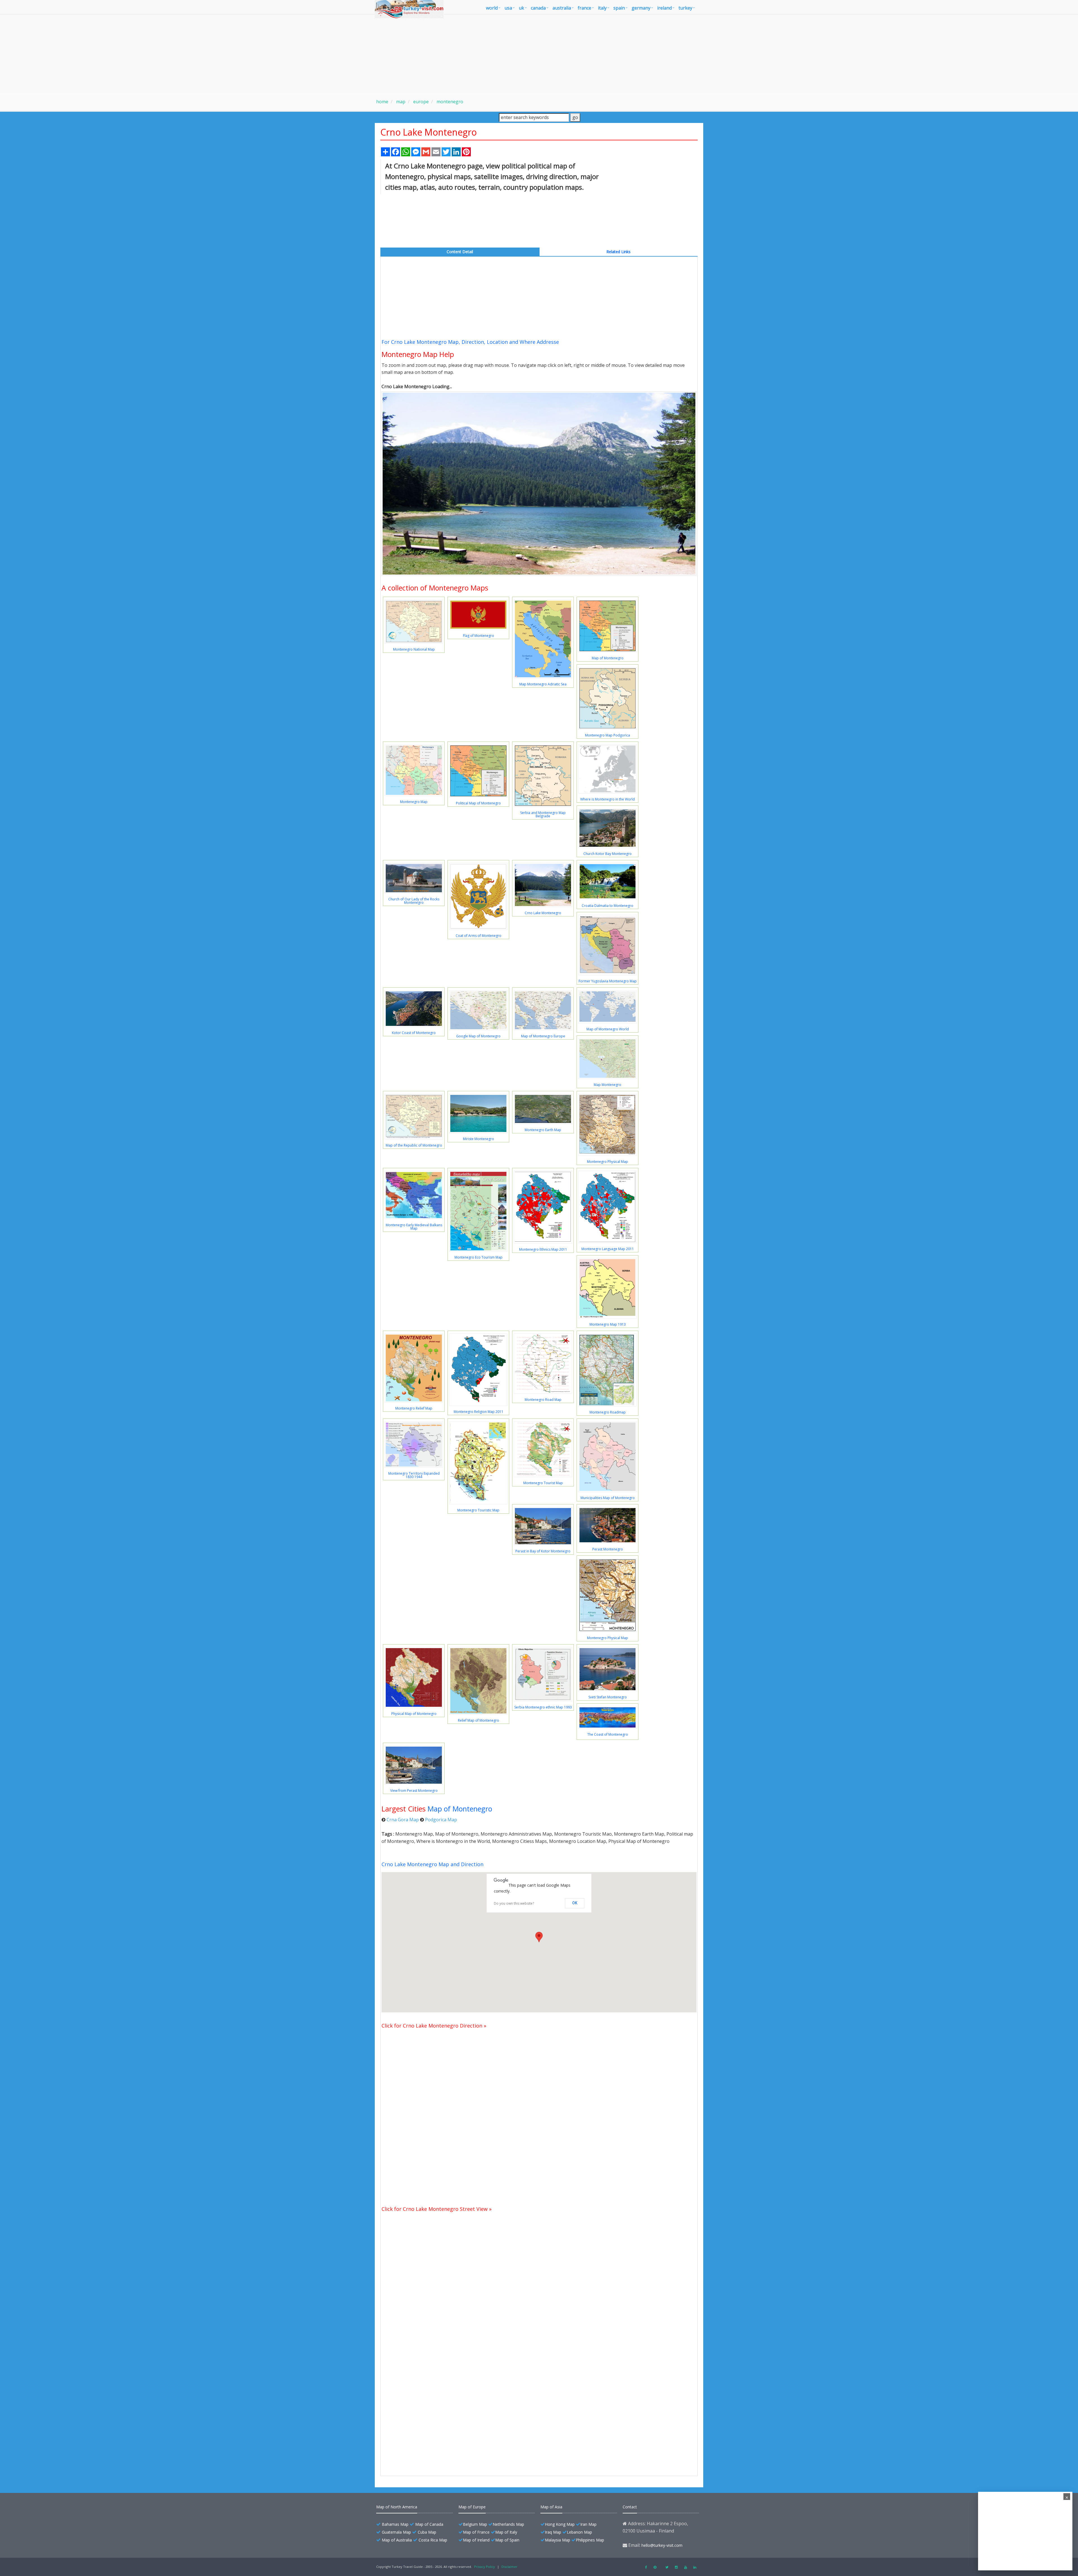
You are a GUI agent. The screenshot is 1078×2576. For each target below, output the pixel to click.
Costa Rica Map (433, 2540)
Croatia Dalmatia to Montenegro (607, 906)
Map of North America (397, 2507)
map (400, 102)
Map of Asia (551, 2507)
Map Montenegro (607, 1085)
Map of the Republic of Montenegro (414, 1145)
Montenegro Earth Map (543, 1130)
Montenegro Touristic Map (478, 1510)
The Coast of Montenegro (608, 1734)
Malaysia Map (558, 2540)
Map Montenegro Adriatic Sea (543, 684)
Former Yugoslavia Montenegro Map (608, 981)
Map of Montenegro (608, 658)
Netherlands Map (508, 2524)
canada (538, 8)
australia (562, 8)
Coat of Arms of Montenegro (479, 936)
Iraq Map (553, 2532)
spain (619, 8)
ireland (664, 8)
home (382, 102)
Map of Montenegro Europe (543, 1036)
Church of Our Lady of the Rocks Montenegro (414, 901)
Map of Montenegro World (608, 1029)
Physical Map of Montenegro (414, 1714)
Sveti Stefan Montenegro (608, 1697)
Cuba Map (427, 2532)
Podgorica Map (441, 1820)
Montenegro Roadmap (608, 1412)
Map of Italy (506, 2532)
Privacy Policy (485, 2567)
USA (508, 8)
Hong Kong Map (560, 2524)
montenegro (449, 102)
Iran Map (588, 2524)
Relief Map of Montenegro (479, 1720)
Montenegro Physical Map (607, 1162)
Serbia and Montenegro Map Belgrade (543, 814)
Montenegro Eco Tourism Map (479, 1257)
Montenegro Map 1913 (608, 1324)
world (492, 8)
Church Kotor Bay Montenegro (607, 854)
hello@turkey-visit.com (662, 2545)
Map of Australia (397, 2540)
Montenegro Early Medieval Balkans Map (414, 1227)
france (584, 8)
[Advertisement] (539, 54)
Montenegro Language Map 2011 (608, 1249)
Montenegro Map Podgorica (607, 735)
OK (575, 1903)
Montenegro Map (414, 802)
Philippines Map (590, 2540)
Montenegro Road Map (543, 1400)
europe (420, 102)
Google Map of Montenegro (478, 1036)
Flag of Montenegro (479, 636)
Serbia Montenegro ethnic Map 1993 (543, 1707)
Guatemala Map (396, 2532)
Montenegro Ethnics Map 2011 (543, 1249)
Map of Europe (472, 2507)
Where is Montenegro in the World (607, 799)
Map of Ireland (476, 2540)
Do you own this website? (514, 1903)
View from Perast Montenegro (414, 1791)
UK (521, 8)
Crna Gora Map (403, 1820)
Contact (630, 2507)
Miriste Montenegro (479, 1139)
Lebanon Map (579, 2532)
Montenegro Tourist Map (543, 1483)
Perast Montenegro (608, 1549)
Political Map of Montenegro (478, 803)
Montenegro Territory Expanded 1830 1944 (414, 1475)
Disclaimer (509, 2567)
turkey (685, 8)
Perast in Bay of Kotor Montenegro (543, 1551)
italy (602, 8)
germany (641, 8)
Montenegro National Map (414, 649)
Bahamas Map (395, 2524)
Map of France (476, 2532)
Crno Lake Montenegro (543, 913)
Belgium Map (475, 2524)
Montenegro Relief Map (414, 1408)
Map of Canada (429, 2524)
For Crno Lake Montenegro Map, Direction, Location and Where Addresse (470, 342)
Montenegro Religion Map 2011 (479, 1412)
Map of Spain (507, 2540)
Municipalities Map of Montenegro (608, 1498)
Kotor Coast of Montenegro (414, 1033)
